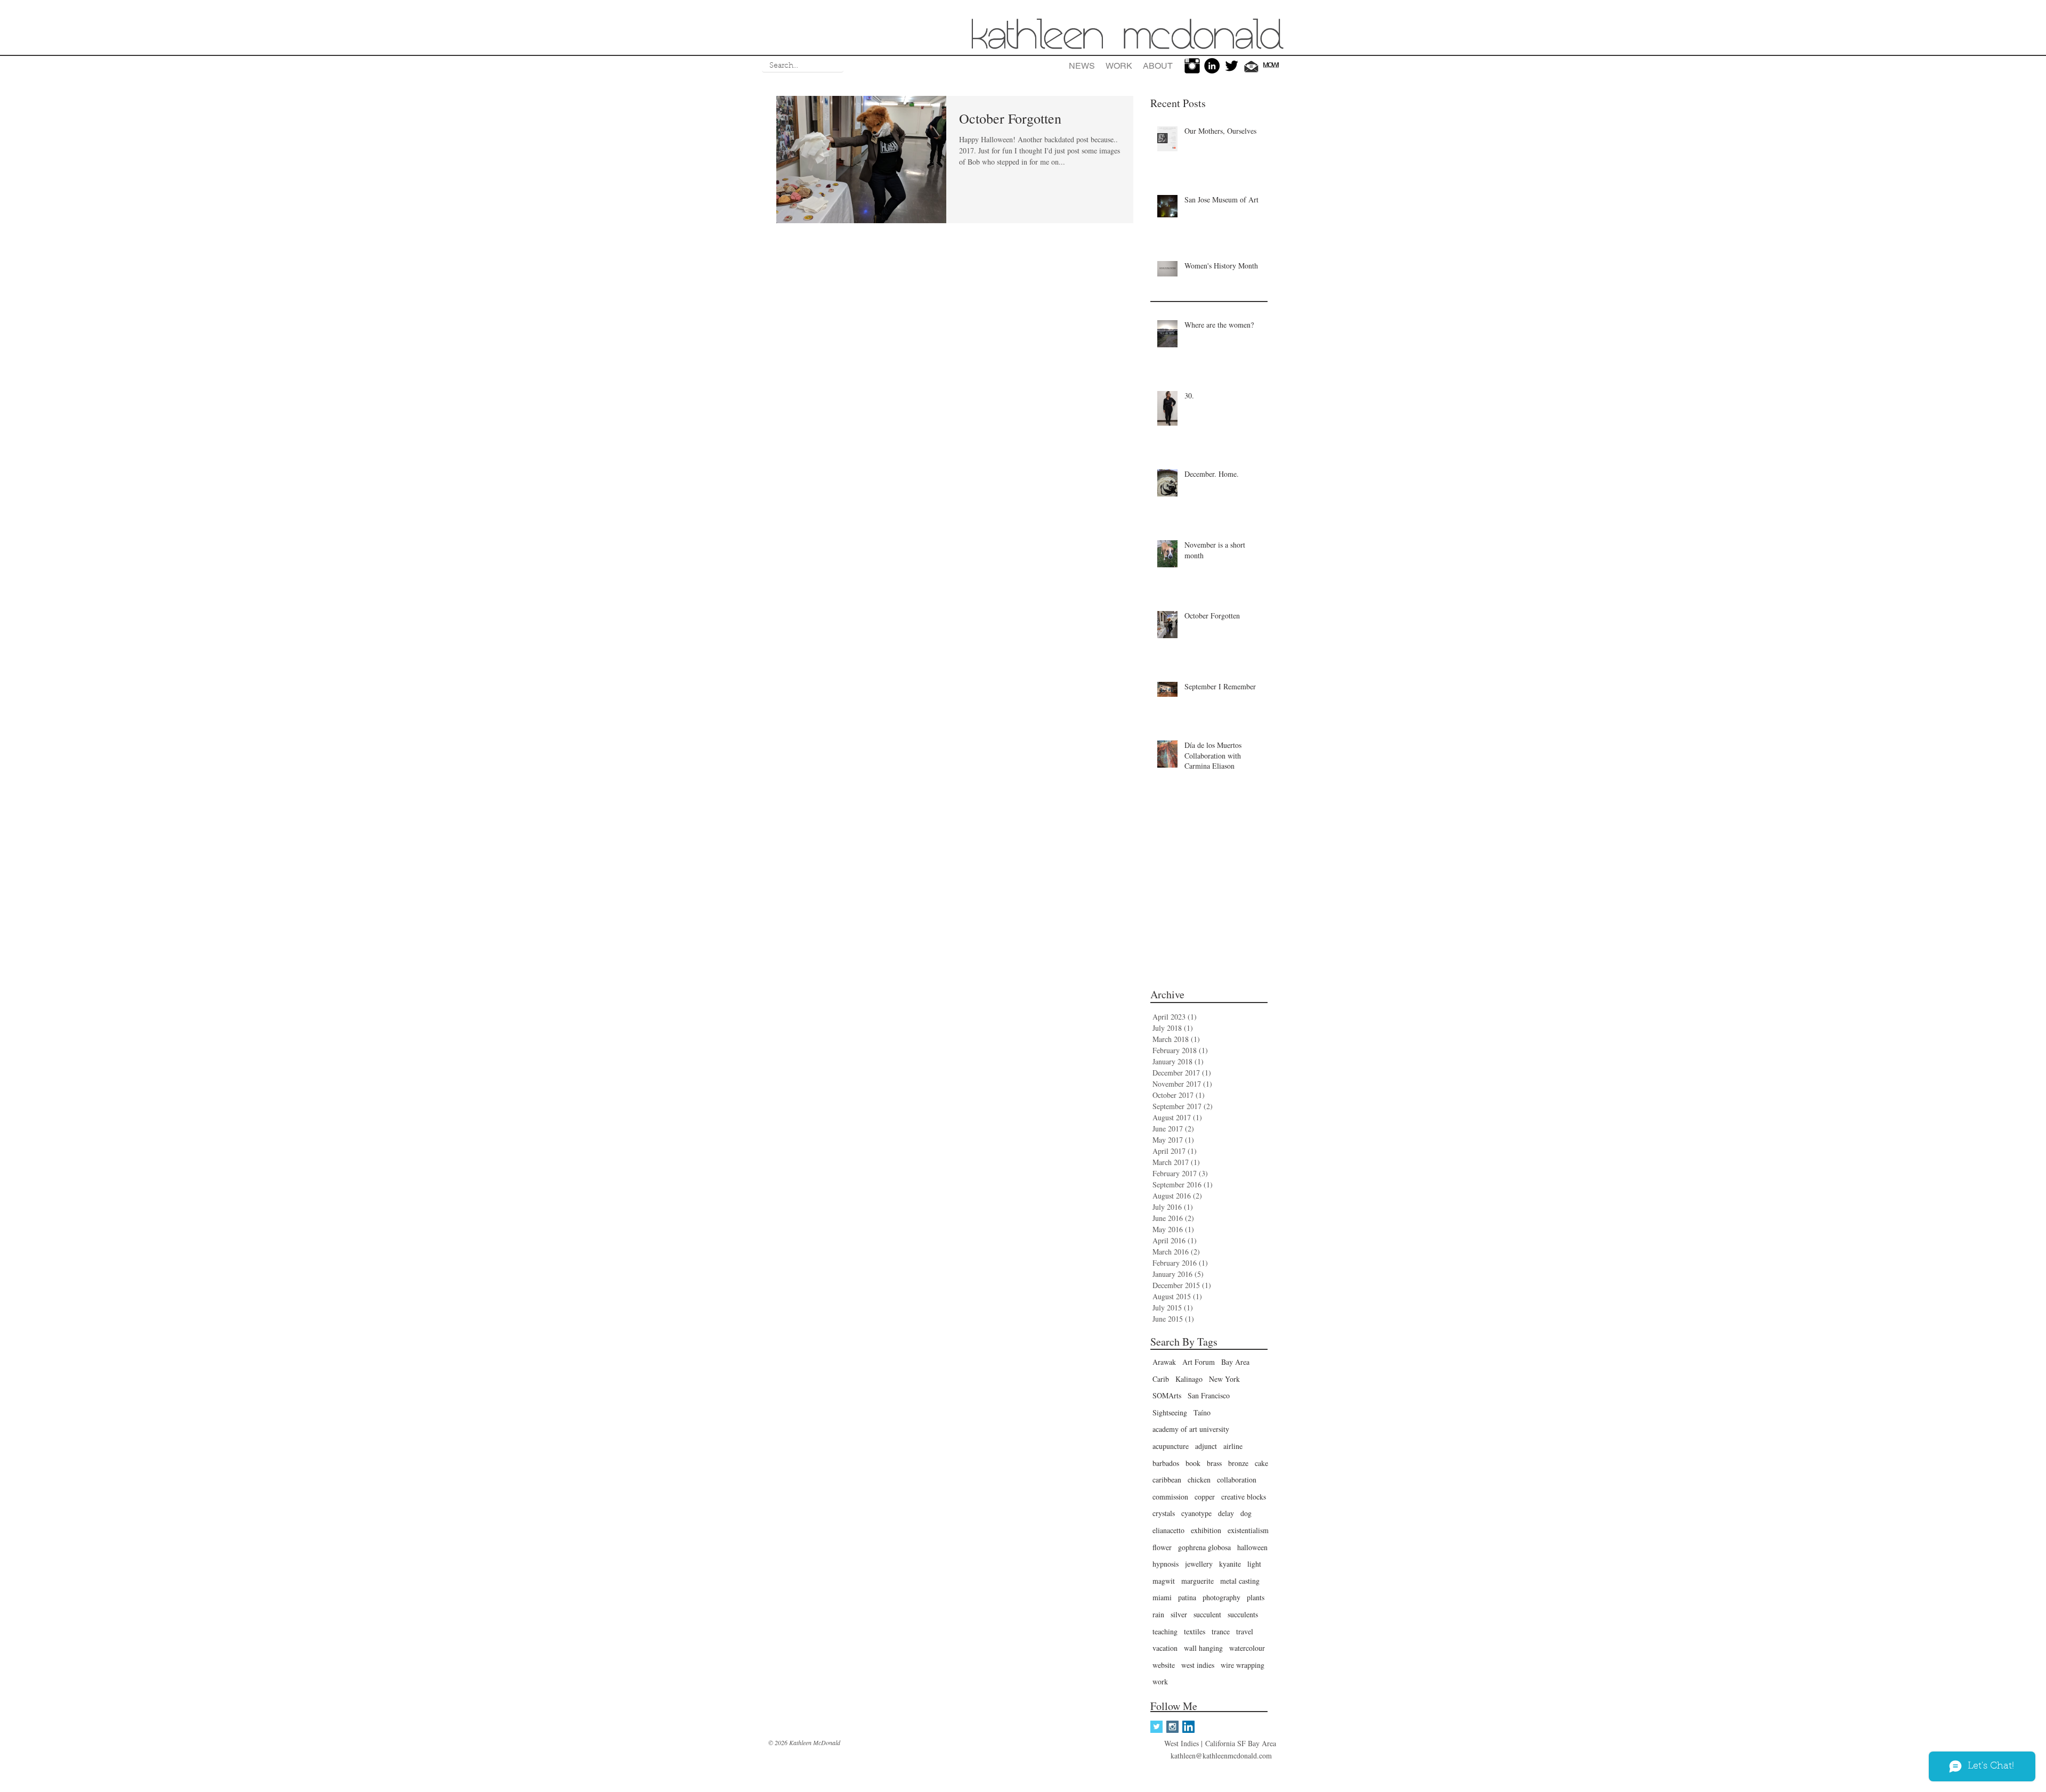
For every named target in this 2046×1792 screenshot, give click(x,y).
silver (1179, 1614)
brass (1214, 1463)
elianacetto (1168, 1530)
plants (1256, 1597)
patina (1187, 1597)
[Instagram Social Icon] (1172, 1727)
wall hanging (1203, 1648)
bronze (1238, 1463)
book (1193, 1463)
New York (1224, 1379)
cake (1261, 1463)
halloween (1252, 1547)
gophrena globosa (1204, 1547)
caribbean (1167, 1480)
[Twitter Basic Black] (1232, 66)
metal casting (1240, 1581)
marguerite (1197, 1581)
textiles (1195, 1631)
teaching (1165, 1631)
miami (1162, 1597)
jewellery (1199, 1564)
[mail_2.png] (1251, 66)
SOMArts (1167, 1395)
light (1254, 1564)
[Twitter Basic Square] (1156, 1727)
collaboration (1237, 1480)
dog (1246, 1513)
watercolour (1247, 1648)
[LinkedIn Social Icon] (1188, 1727)
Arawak (1164, 1362)
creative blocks (1244, 1497)
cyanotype (1196, 1513)
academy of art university (1191, 1429)
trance (1221, 1631)
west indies (1198, 1665)
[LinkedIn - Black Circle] (1212, 66)
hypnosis (1166, 1564)
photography (1221, 1597)
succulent (1207, 1614)
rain (1158, 1614)
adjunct (1206, 1446)
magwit (1164, 1581)
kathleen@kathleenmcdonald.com (1221, 1756)
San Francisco (1209, 1395)
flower (1162, 1547)
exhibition (1206, 1530)
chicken (1199, 1480)
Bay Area (1235, 1362)
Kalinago (1189, 1379)
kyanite (1230, 1564)
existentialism (1248, 1530)
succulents (1243, 1614)
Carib (1161, 1379)
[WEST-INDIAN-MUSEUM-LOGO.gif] (1271, 66)
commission (1170, 1497)
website (1164, 1665)
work (1160, 1681)
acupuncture (1171, 1446)
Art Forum (1199, 1362)
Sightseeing (1170, 1412)
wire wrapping (1243, 1665)
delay (1226, 1513)
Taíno (1202, 1412)
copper (1205, 1497)
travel (1245, 1631)
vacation (1165, 1648)
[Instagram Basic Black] (1192, 66)
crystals (1164, 1513)
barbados (1166, 1463)
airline (1233, 1446)
